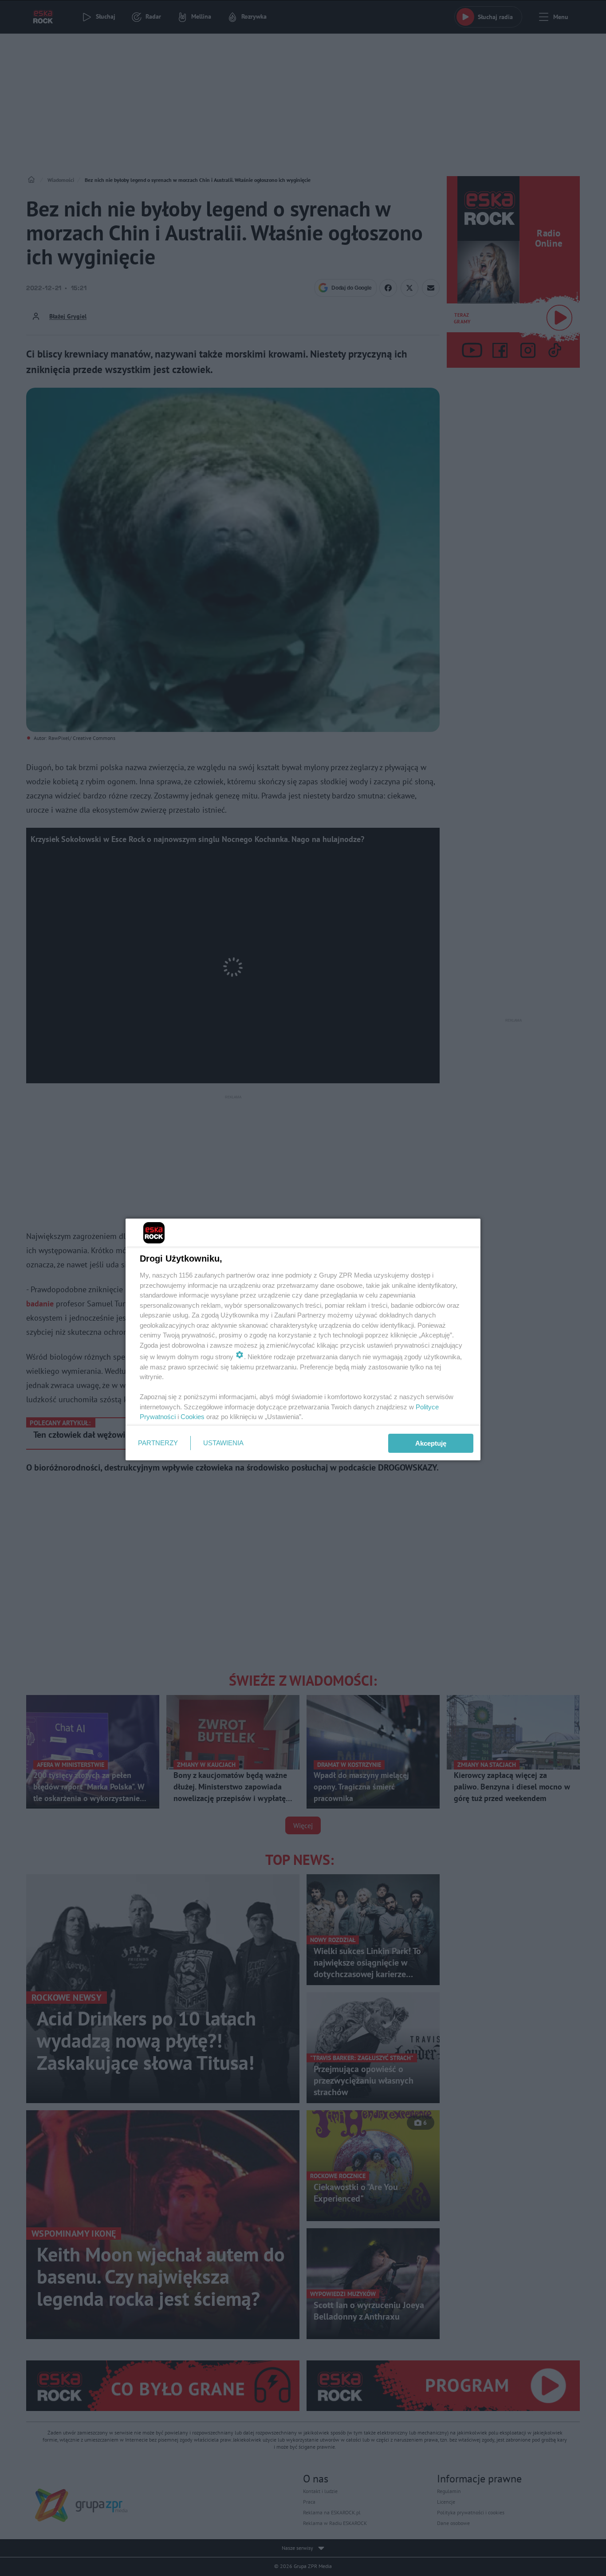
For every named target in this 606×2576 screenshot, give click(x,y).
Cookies (193, 1417)
